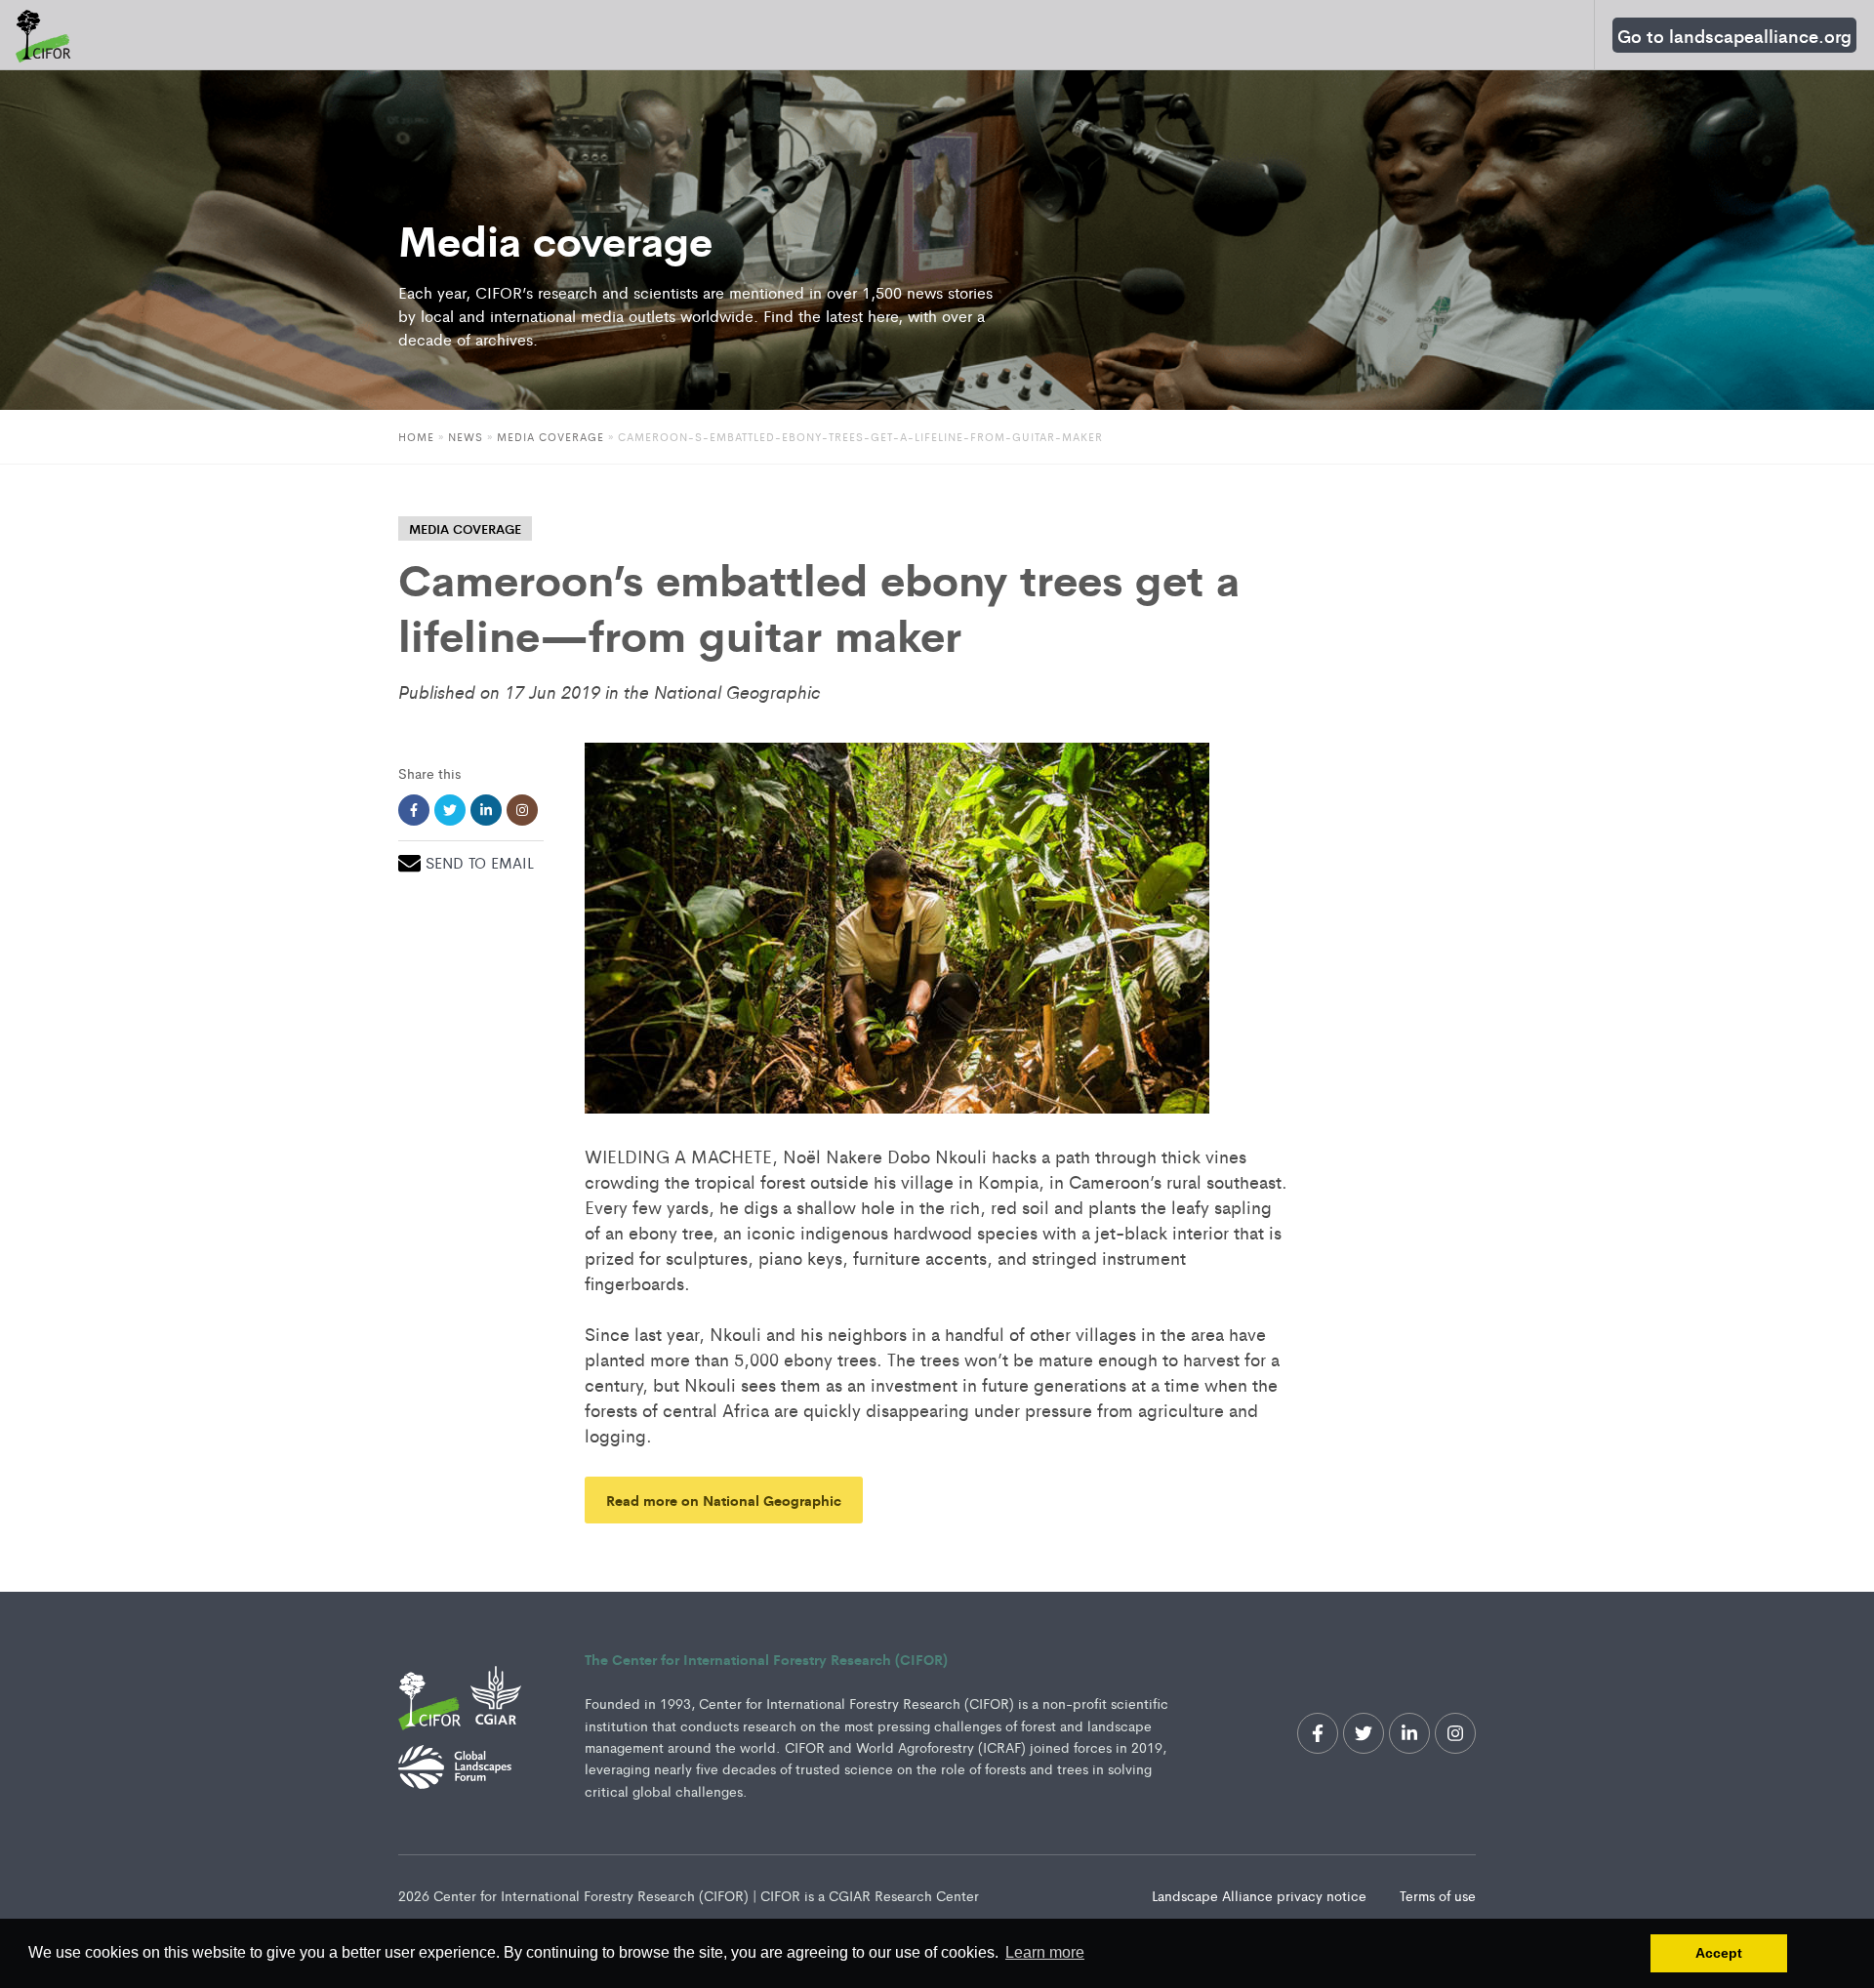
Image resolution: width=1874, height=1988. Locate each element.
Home (416, 436)
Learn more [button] (1045, 1952)
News (466, 436)
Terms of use (1438, 1895)
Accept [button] (1719, 1953)
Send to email (480, 862)
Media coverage (550, 436)
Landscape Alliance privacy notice (1261, 1895)
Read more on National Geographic (724, 1500)
